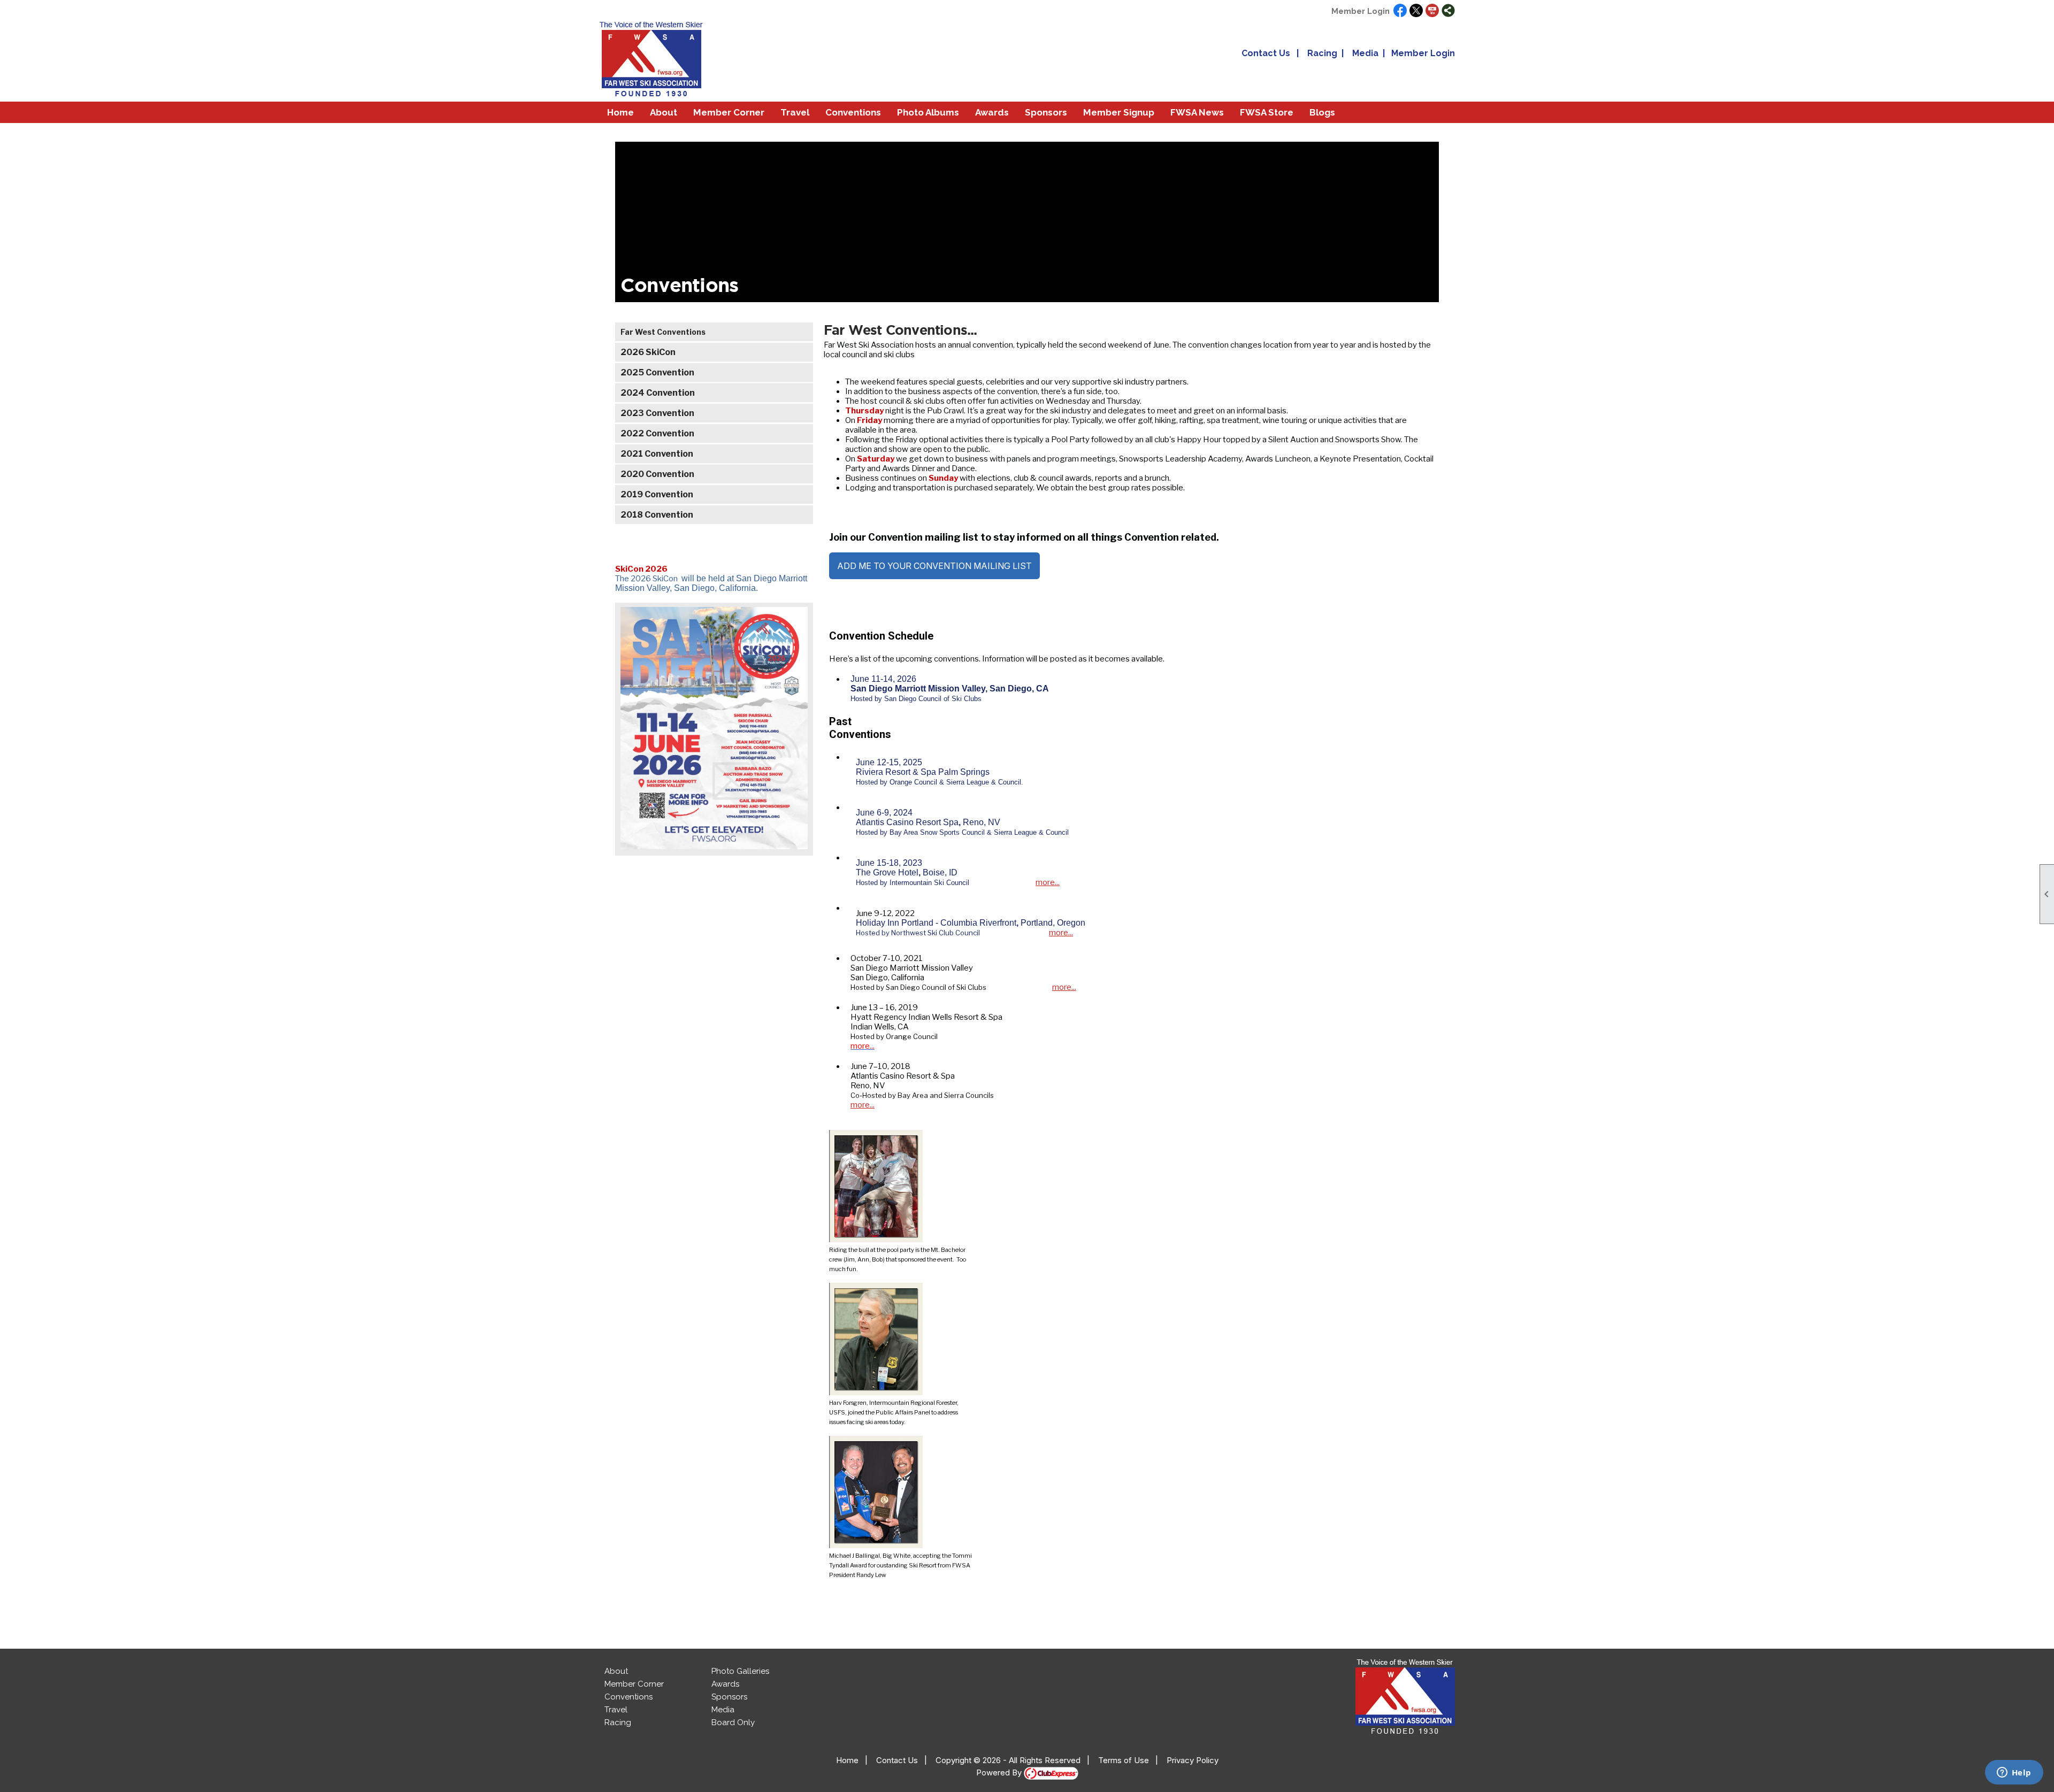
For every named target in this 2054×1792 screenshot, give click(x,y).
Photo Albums (928, 112)
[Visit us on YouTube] (1432, 11)
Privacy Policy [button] (1193, 1760)
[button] (664, 112)
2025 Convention (657, 372)
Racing (1322, 53)
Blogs (1322, 112)
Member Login (1361, 11)
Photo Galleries (740, 1671)
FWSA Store (1267, 112)
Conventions (853, 112)
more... (1048, 882)
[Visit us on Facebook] (1400, 11)
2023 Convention (657, 413)
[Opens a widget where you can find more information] (2014, 1773)
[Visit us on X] (1416, 11)
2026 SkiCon (648, 352)
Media (1365, 53)
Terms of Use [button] (1124, 1760)
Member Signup (1119, 112)
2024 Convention (658, 393)
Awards (725, 1684)
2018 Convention (657, 515)
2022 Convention (657, 433)
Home (620, 112)
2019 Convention (657, 494)
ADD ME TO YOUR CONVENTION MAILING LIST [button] (934, 566)
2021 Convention (657, 454)
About (616, 1671)
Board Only (733, 1722)
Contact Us (1266, 53)
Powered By (1000, 1772)
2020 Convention (657, 474)
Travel (616, 1710)
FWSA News (1197, 112)
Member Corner (634, 1684)
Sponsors (1046, 112)
